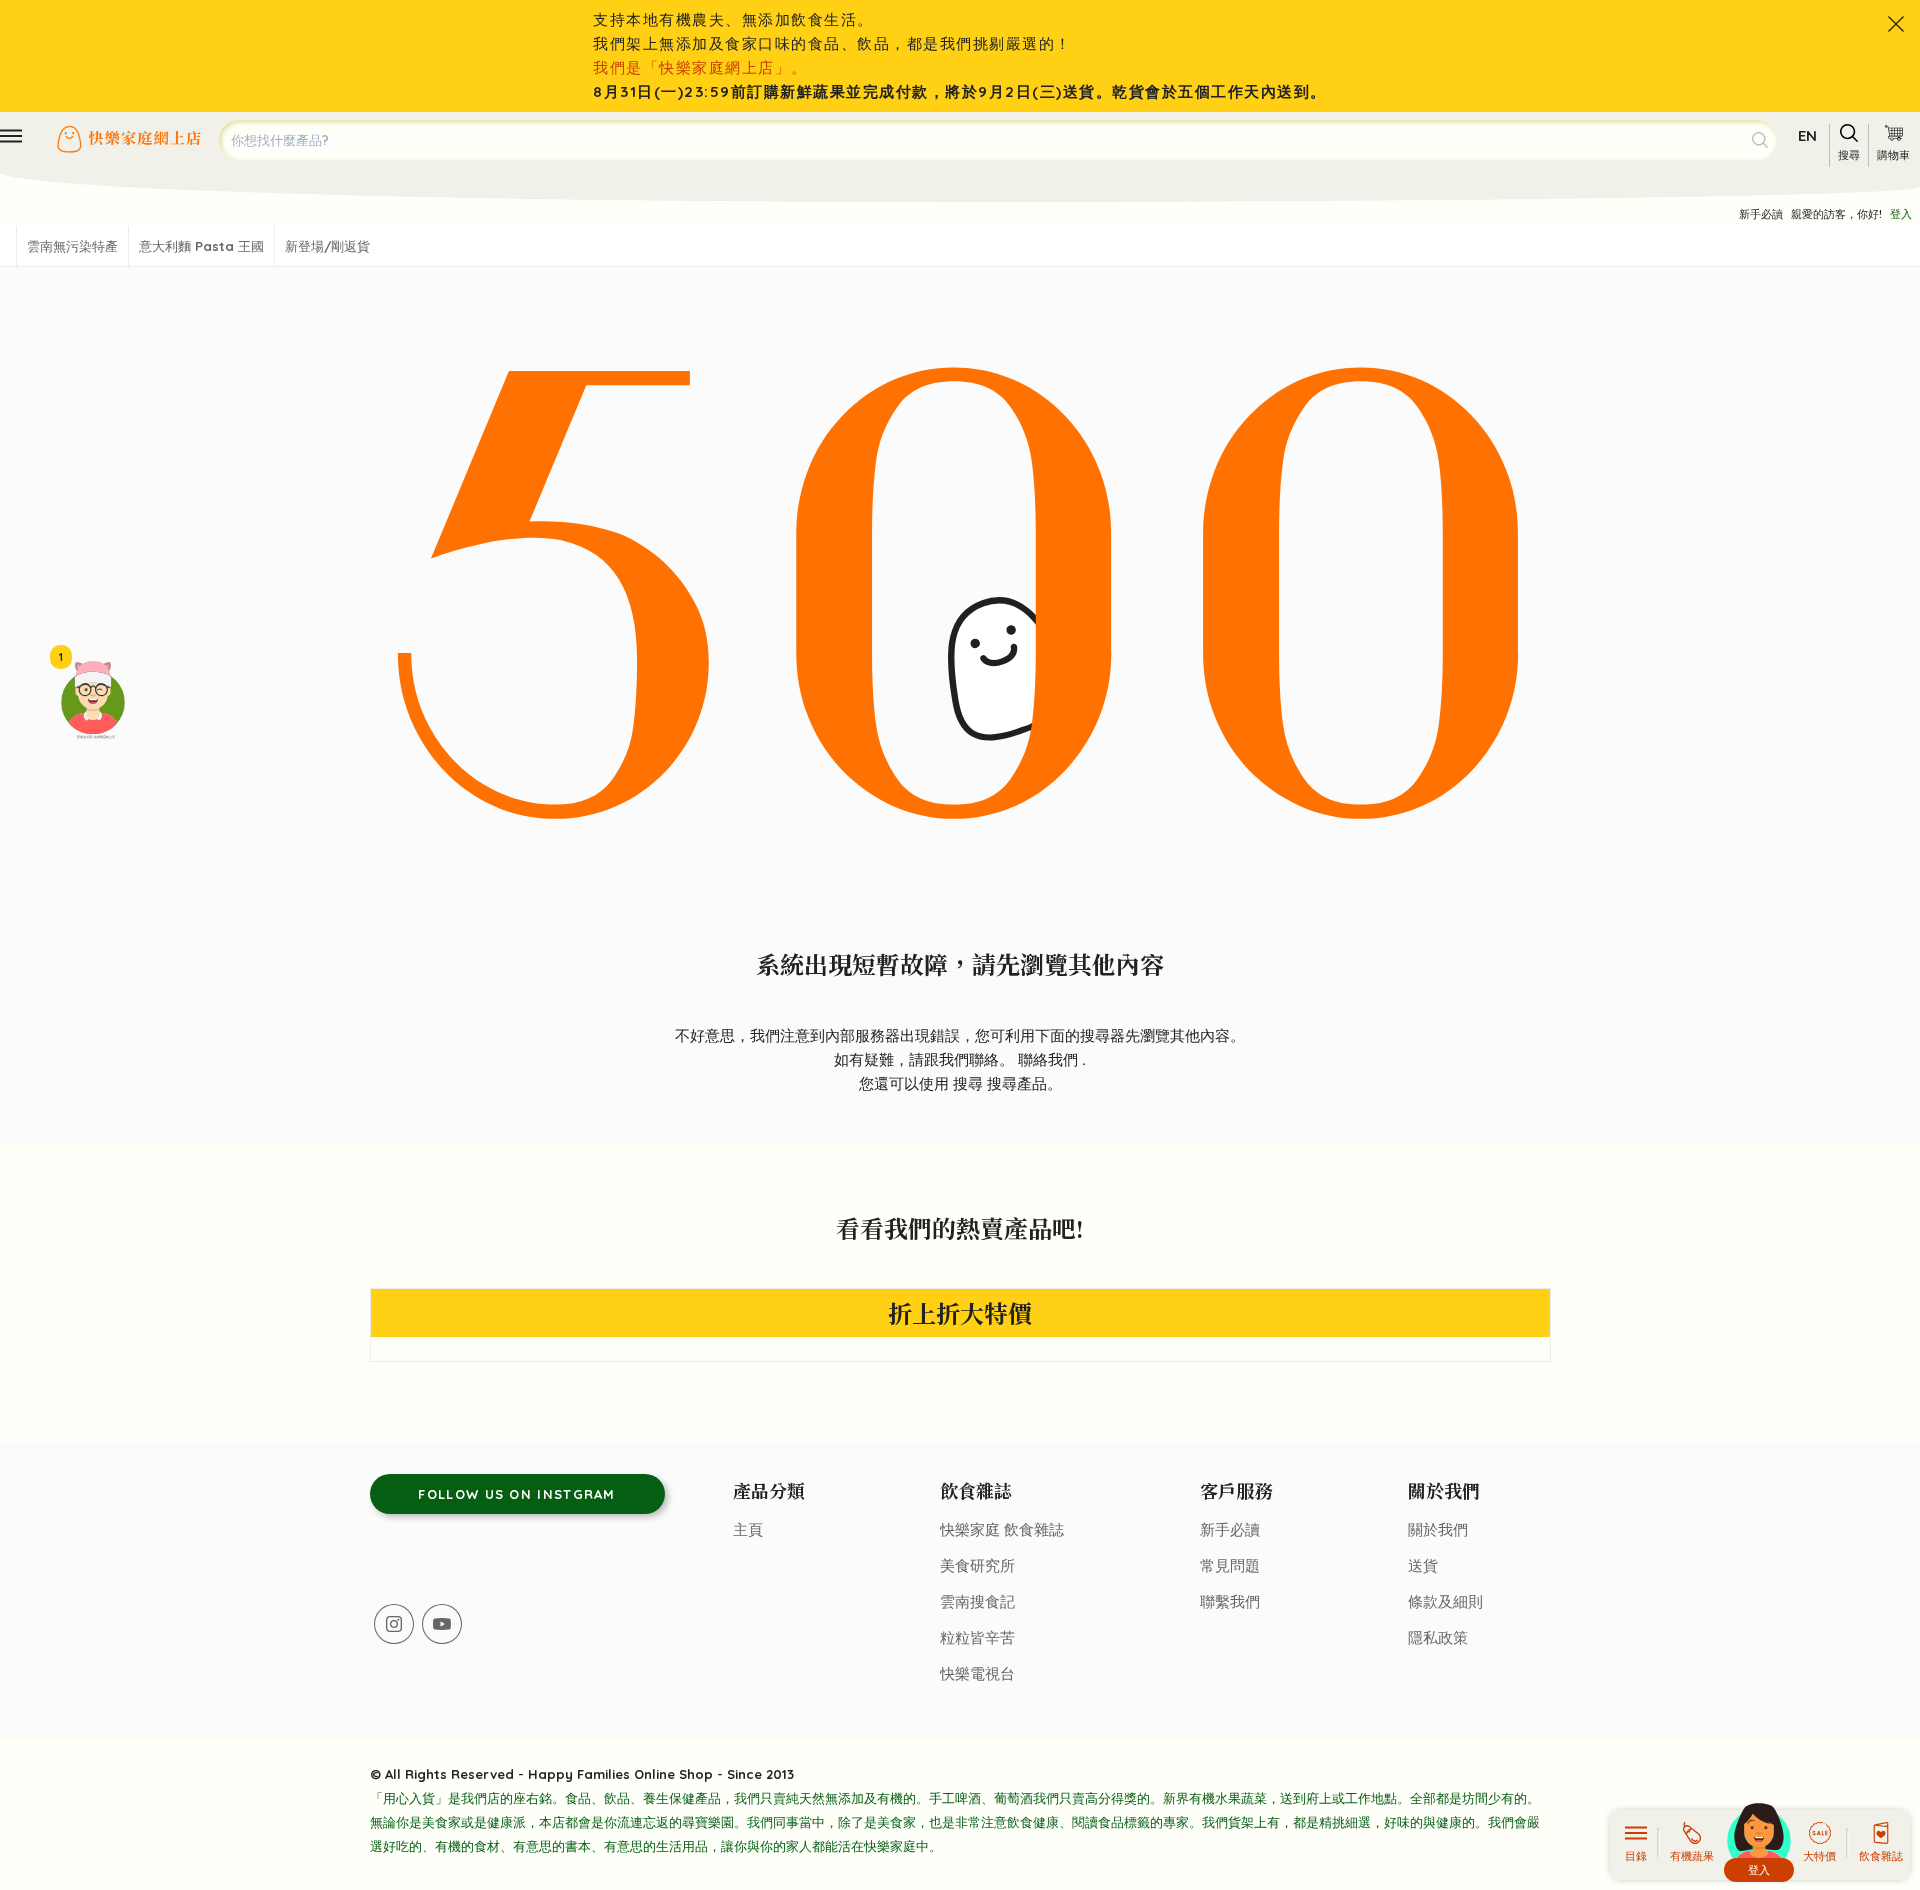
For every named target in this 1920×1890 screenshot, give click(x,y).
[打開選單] (11, 136)
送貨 (1423, 1565)
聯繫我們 (1230, 1601)
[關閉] (1896, 24)
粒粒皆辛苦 (977, 1637)
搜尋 (970, 1083)
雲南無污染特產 (72, 246)
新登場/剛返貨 (327, 246)
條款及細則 (1445, 1601)
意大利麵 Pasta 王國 (201, 246)
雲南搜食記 (977, 1601)
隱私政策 (1438, 1637)
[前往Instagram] (394, 1624)
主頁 (748, 1529)
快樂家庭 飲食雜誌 (1002, 1529)
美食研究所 (977, 1565)
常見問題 (1230, 1565)
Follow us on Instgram (516, 1494)
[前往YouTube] (442, 1624)
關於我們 (1438, 1529)
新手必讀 (1761, 214)
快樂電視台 (977, 1673)
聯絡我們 (1050, 1059)
